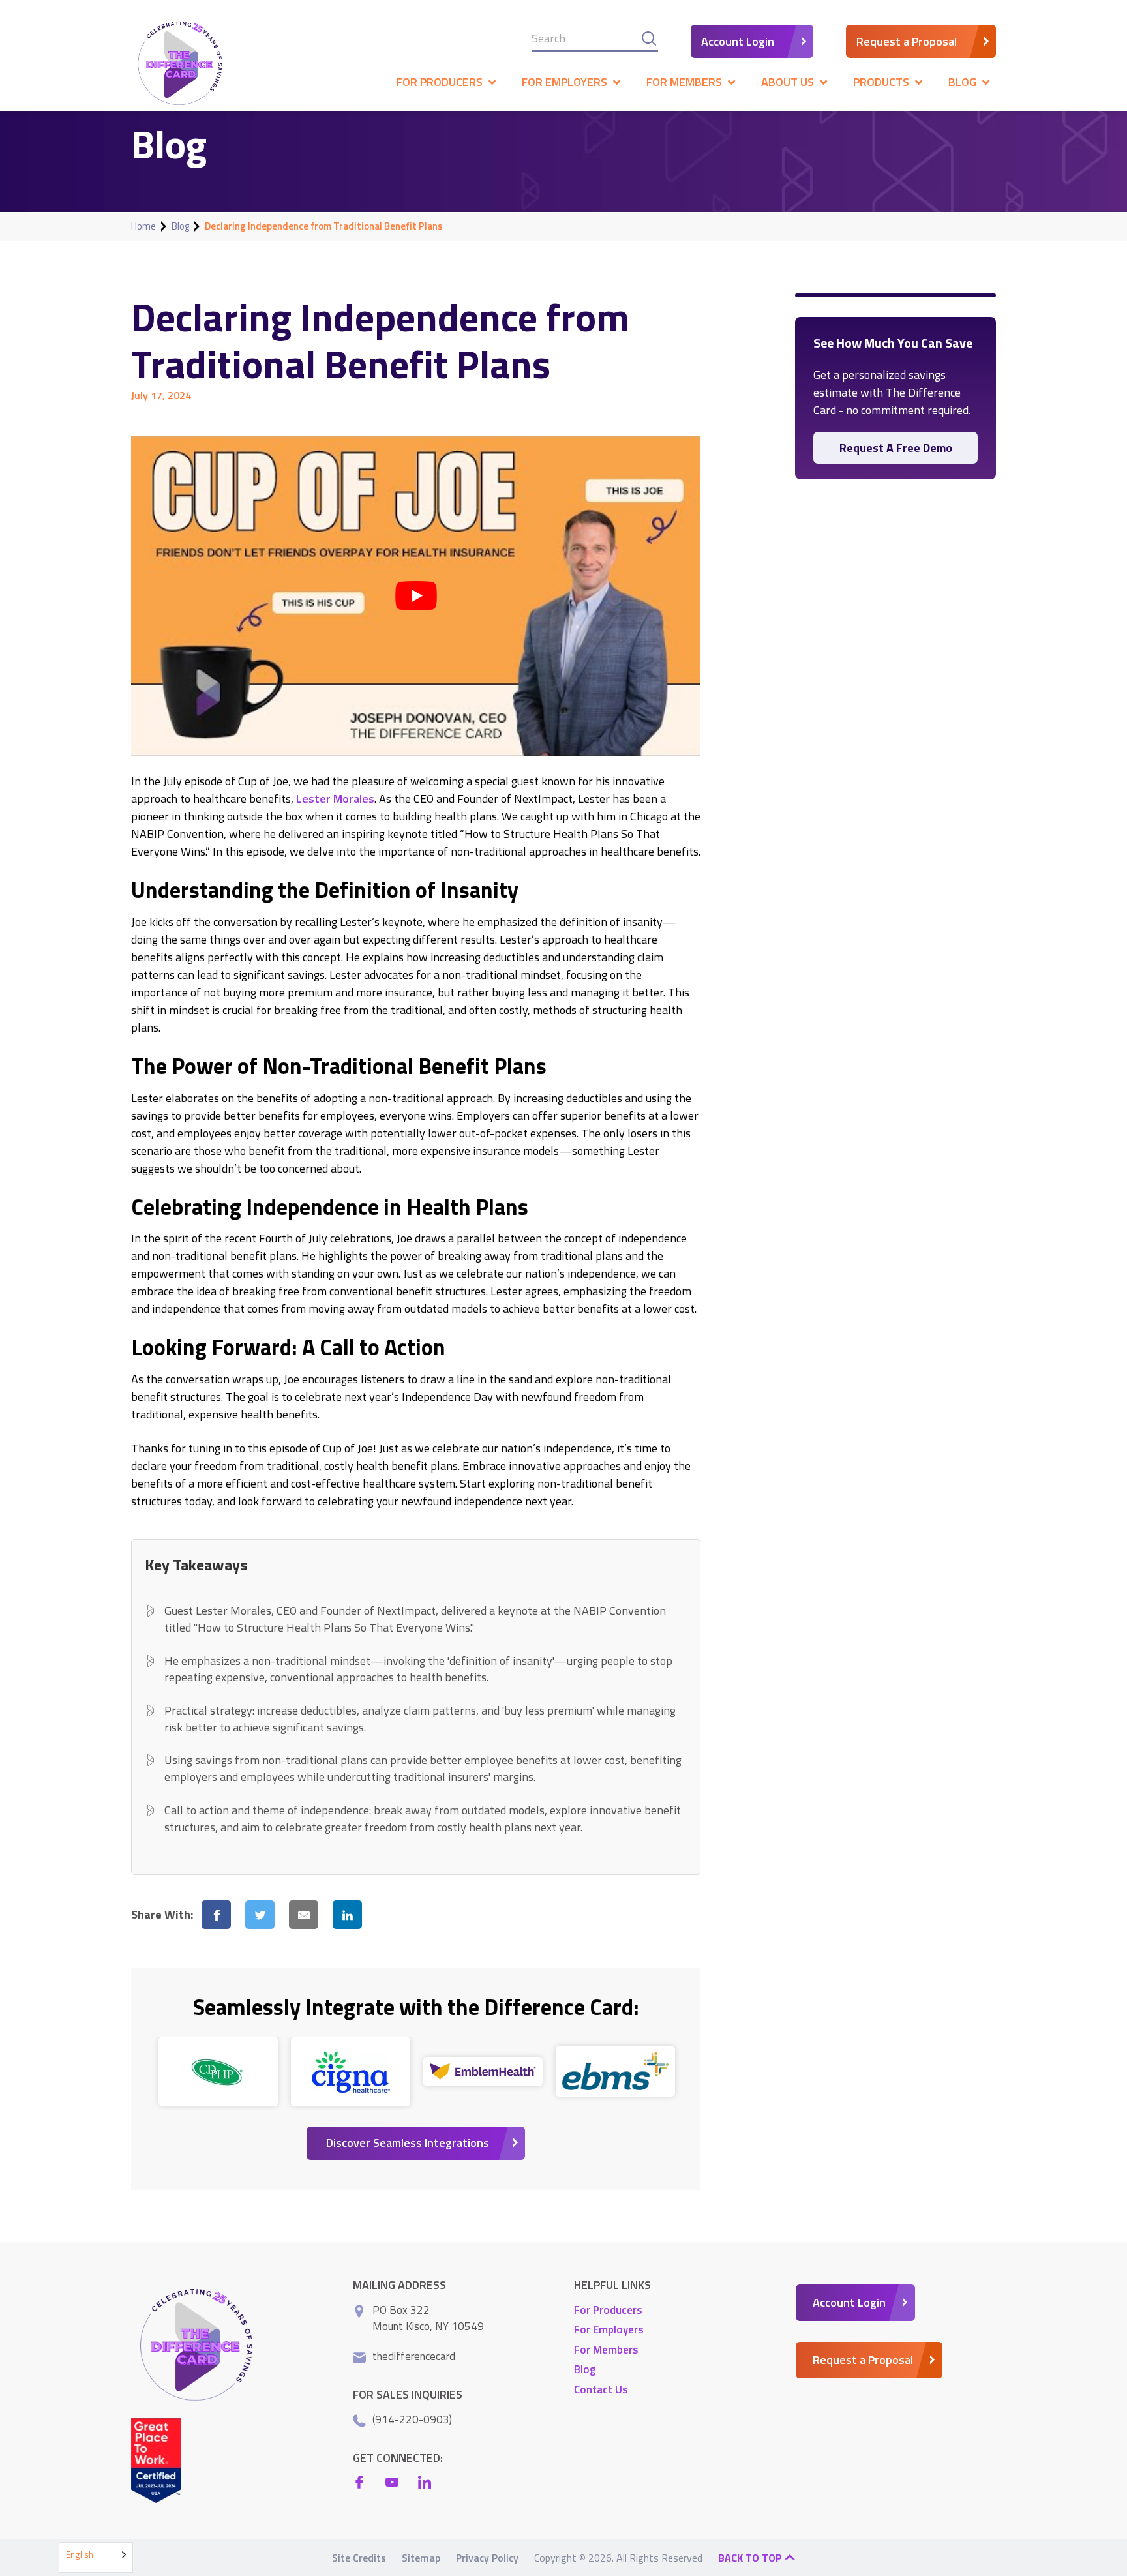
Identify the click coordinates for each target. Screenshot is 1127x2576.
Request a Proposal (907, 41)
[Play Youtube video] (416, 596)
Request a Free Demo (896, 448)
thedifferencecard (414, 2356)
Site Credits (359, 2558)
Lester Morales (335, 799)
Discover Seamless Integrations (408, 2143)
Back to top (751, 2558)
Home (143, 226)
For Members (606, 2349)
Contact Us (601, 2389)
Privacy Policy (487, 2558)
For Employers (609, 2329)
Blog (180, 226)
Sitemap (421, 2558)
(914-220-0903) (412, 2419)
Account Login (738, 41)
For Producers (608, 2309)
